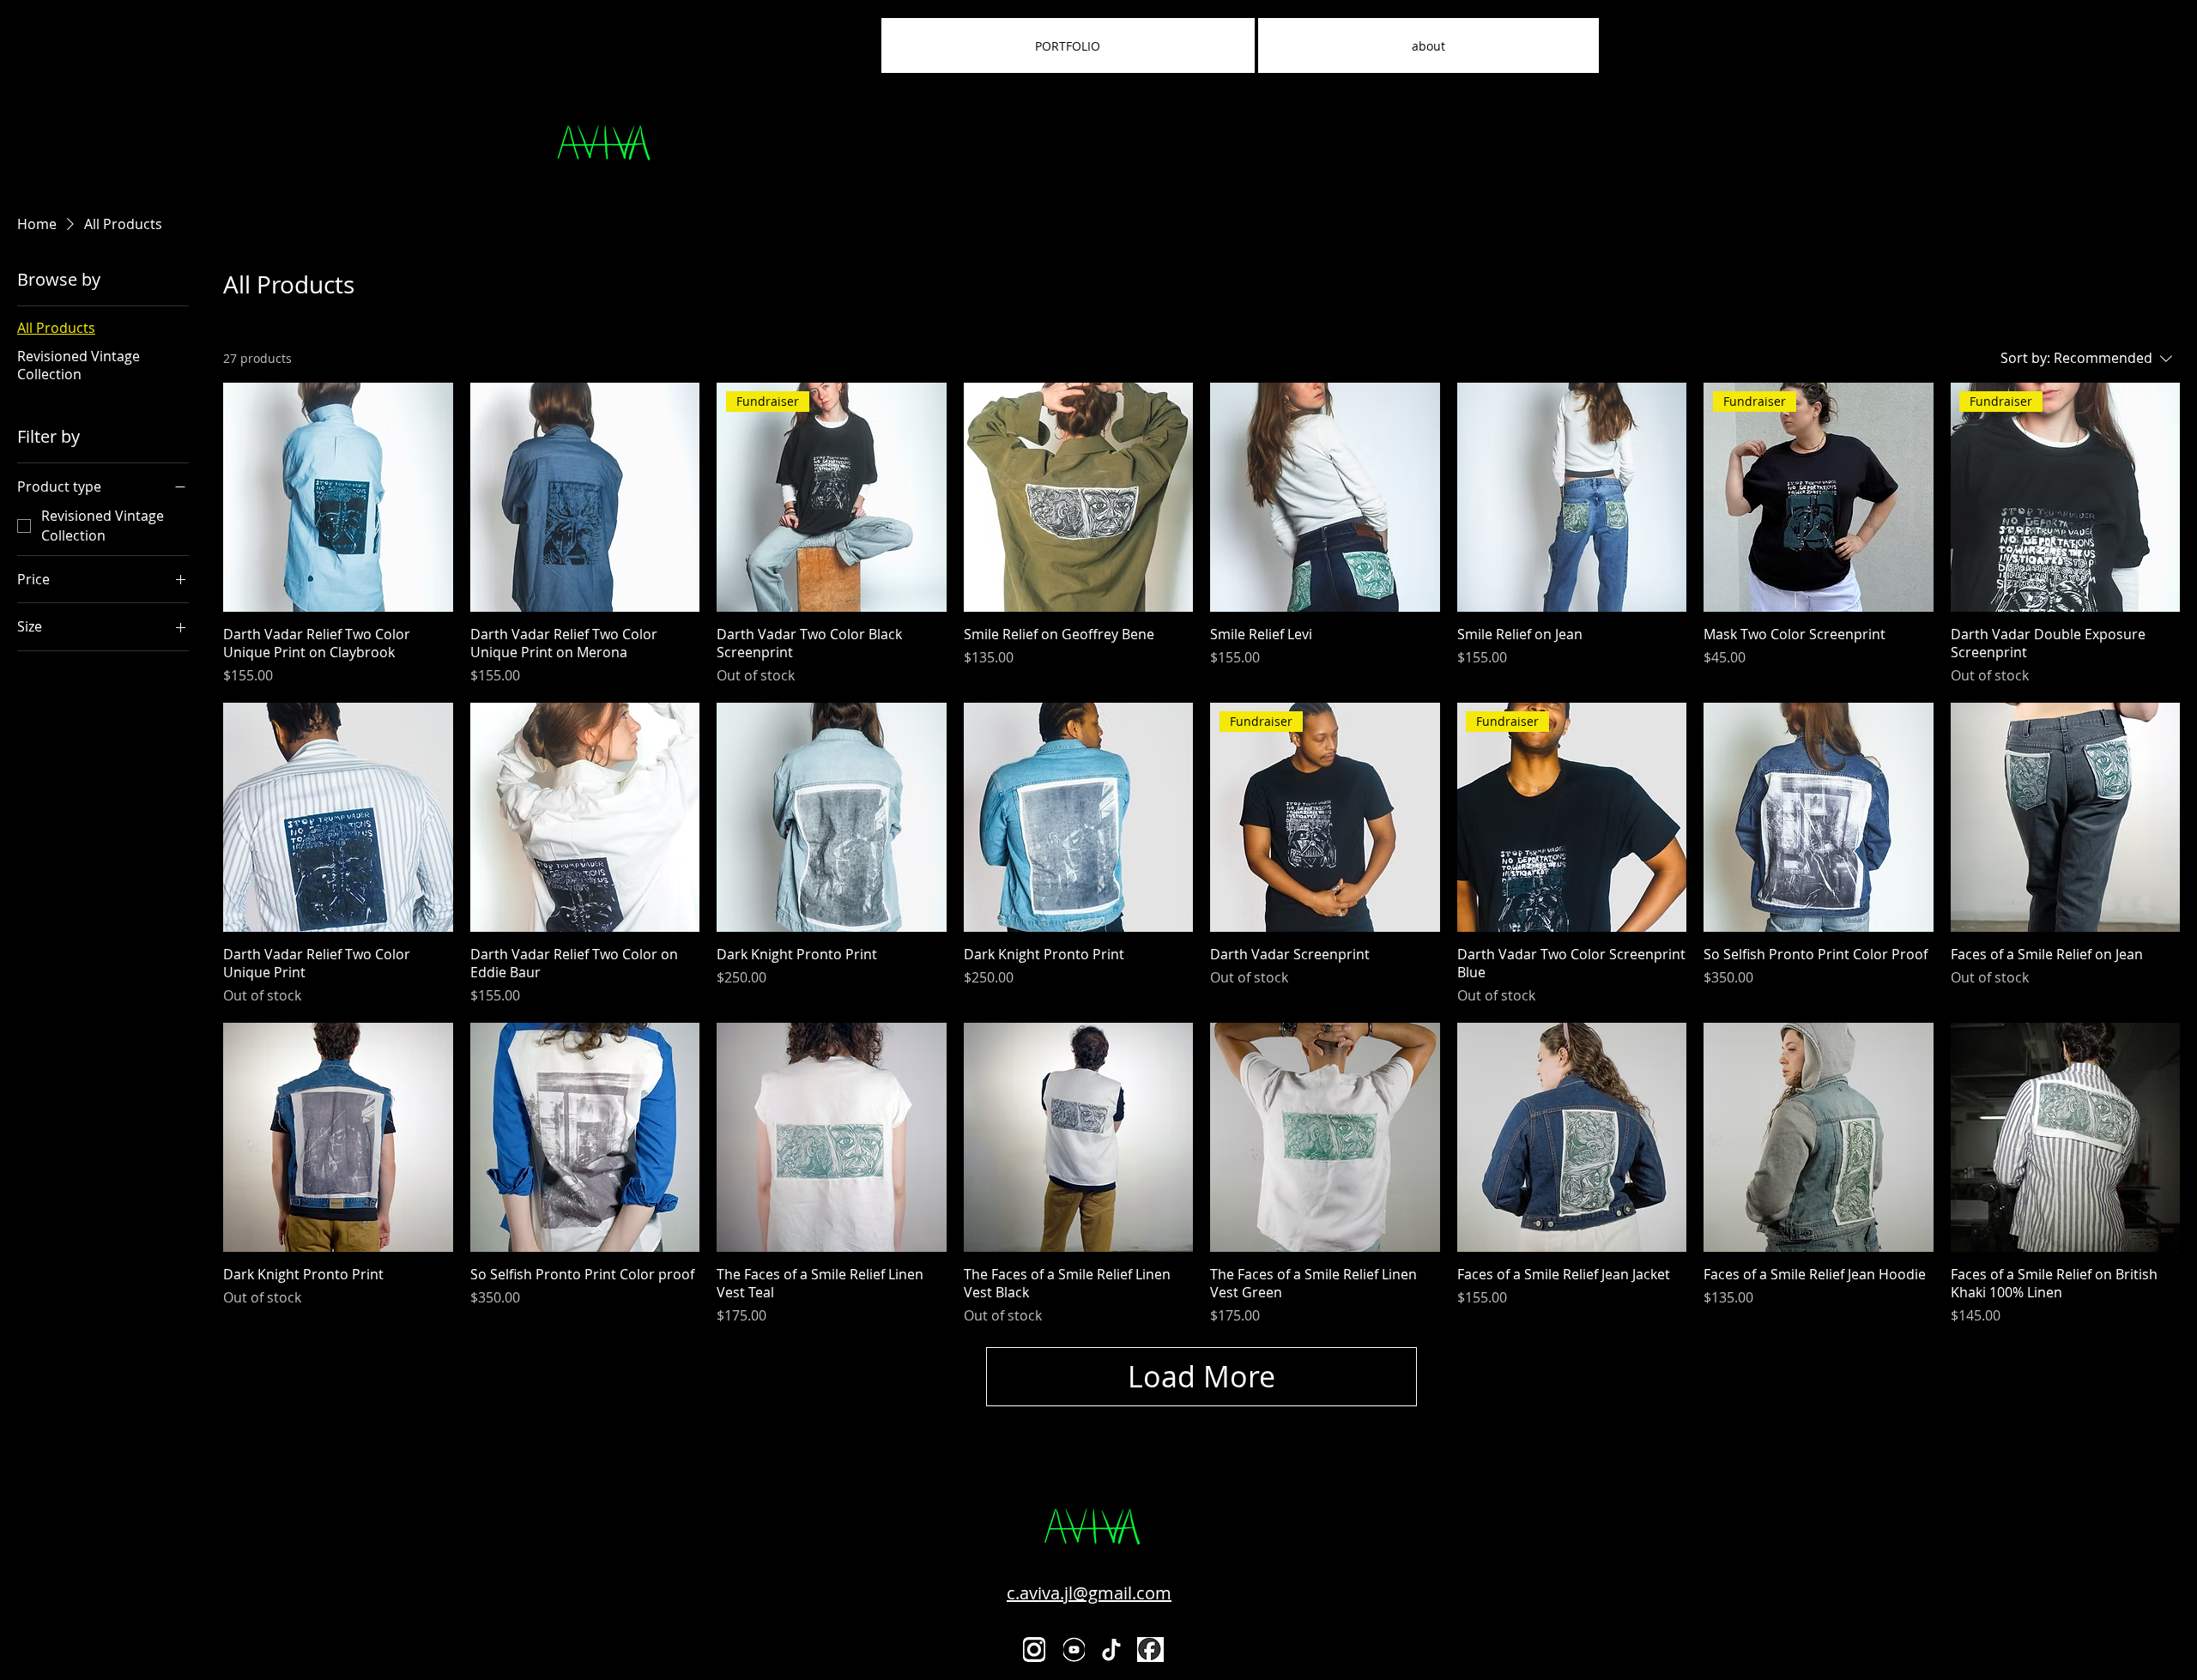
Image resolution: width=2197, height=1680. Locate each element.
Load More (1201, 1376)
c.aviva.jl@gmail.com (1089, 1593)
